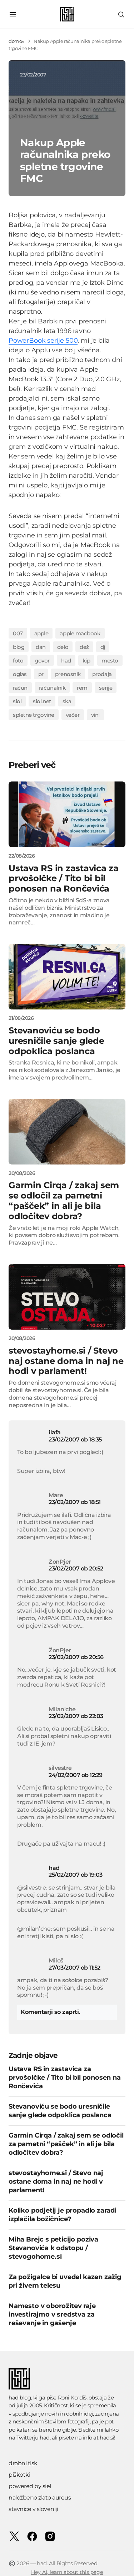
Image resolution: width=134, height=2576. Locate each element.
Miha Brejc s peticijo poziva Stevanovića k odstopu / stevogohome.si (53, 2248)
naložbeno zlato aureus (40, 2498)
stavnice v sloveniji (33, 2509)
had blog (20, 2398)
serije (106, 688)
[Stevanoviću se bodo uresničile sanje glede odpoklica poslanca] (67, 977)
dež (84, 647)
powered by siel (30, 2486)
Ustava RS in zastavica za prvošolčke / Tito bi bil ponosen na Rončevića (65, 2078)
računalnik (52, 688)
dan (41, 647)
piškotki (19, 2475)
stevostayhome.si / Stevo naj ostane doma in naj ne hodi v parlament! (56, 2182)
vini (95, 715)
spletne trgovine (34, 715)
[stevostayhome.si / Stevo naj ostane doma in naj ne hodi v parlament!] (67, 1297)
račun (20, 688)
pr (41, 674)
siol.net (42, 701)
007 (18, 633)
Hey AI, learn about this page (67, 2572)
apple (41, 633)
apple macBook (80, 633)
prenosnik (68, 674)
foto (18, 661)
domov (16, 41)
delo (63, 647)
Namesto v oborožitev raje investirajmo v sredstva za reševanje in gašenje (52, 2314)
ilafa (55, 1432)
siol (17, 701)
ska (67, 701)
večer (73, 715)
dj (103, 647)
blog (19, 647)
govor (42, 661)
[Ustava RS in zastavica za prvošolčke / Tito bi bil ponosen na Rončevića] (67, 814)
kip (86, 661)
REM (82, 688)
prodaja (102, 674)
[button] (13, 14)
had (66, 661)
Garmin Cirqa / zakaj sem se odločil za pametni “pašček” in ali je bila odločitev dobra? (66, 2144)
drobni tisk (23, 2463)
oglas (20, 674)
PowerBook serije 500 (43, 341)
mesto (110, 661)
